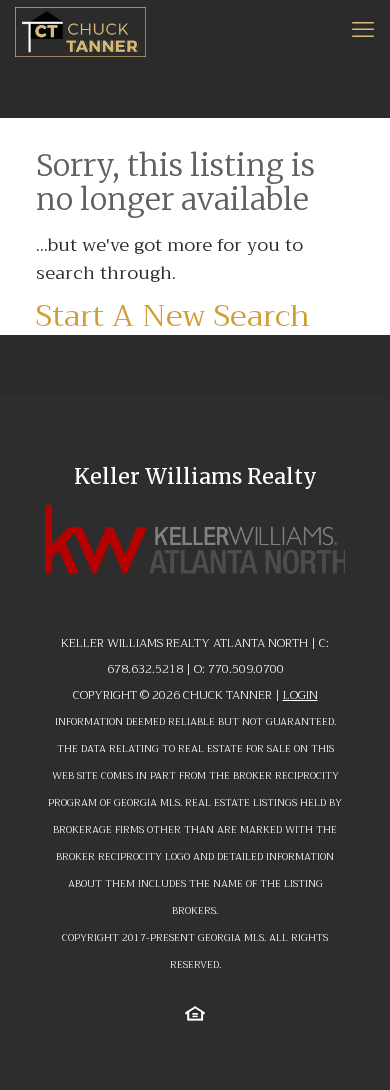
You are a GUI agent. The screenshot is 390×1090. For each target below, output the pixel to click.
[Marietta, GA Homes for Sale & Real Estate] (80, 30)
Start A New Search (173, 316)
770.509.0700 (246, 669)
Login (300, 695)
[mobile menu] (363, 30)
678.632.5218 (145, 669)
